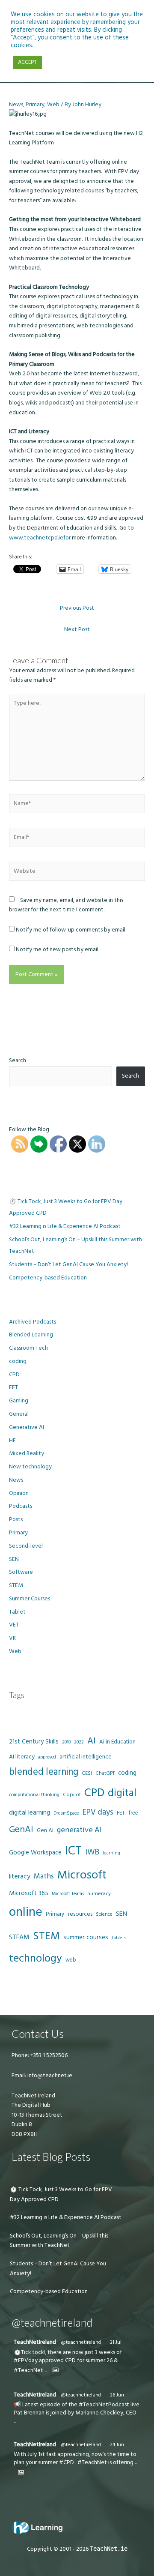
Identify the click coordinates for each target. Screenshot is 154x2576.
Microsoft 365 (29, 1893)
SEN (14, 1559)
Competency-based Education (48, 1278)
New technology (30, 1467)
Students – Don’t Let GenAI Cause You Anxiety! (68, 1264)
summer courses (86, 1937)
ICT (73, 1851)
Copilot (72, 1795)
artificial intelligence (86, 1757)
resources (80, 1914)
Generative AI (27, 1427)
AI (92, 1741)
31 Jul (116, 2342)
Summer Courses (30, 1599)
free (133, 1813)
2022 (79, 1742)
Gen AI (45, 1830)
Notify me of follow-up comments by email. (71, 930)
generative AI (79, 1830)
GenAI (21, 1830)
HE (12, 1441)
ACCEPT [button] (27, 62)
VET (14, 1625)
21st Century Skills (34, 1742)
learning (111, 1853)
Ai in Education (117, 1742)
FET (13, 1387)
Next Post (77, 629)
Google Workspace (35, 1853)
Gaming (19, 1401)
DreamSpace (66, 1813)
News (16, 105)
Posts (16, 1519)
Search (18, 1060)
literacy (20, 1877)
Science (104, 1914)
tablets (119, 1938)
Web (53, 105)
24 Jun (117, 2445)
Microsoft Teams (68, 1894)
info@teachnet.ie (49, 2076)
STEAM (19, 1937)
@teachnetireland (81, 2342)
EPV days (98, 1812)
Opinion (19, 1493)
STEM (16, 1585)
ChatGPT (105, 1773)
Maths (44, 1876)
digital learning (30, 1813)
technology (36, 1958)
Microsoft (82, 1875)
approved (47, 1757)
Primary (35, 105)
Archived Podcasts (33, 1322)
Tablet (17, 1612)
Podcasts (21, 1506)
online (26, 1912)
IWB (92, 1852)
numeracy (99, 1894)
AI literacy (22, 1757)
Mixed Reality (27, 1453)
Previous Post (77, 608)
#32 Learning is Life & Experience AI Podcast (65, 1226)
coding (18, 1361)
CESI (87, 1773)
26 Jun (117, 2395)
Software (21, 1572)
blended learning (44, 1772)
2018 (66, 1742)
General (19, 1414)
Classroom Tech (28, 1348)
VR (12, 1638)
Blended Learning (31, 1335)
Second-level (26, 1546)
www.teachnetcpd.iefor (40, 538)
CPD (14, 1375)
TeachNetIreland (35, 2342)
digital (122, 1793)
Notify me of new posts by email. (58, 950)
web (71, 1960)
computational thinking (34, 1795)
